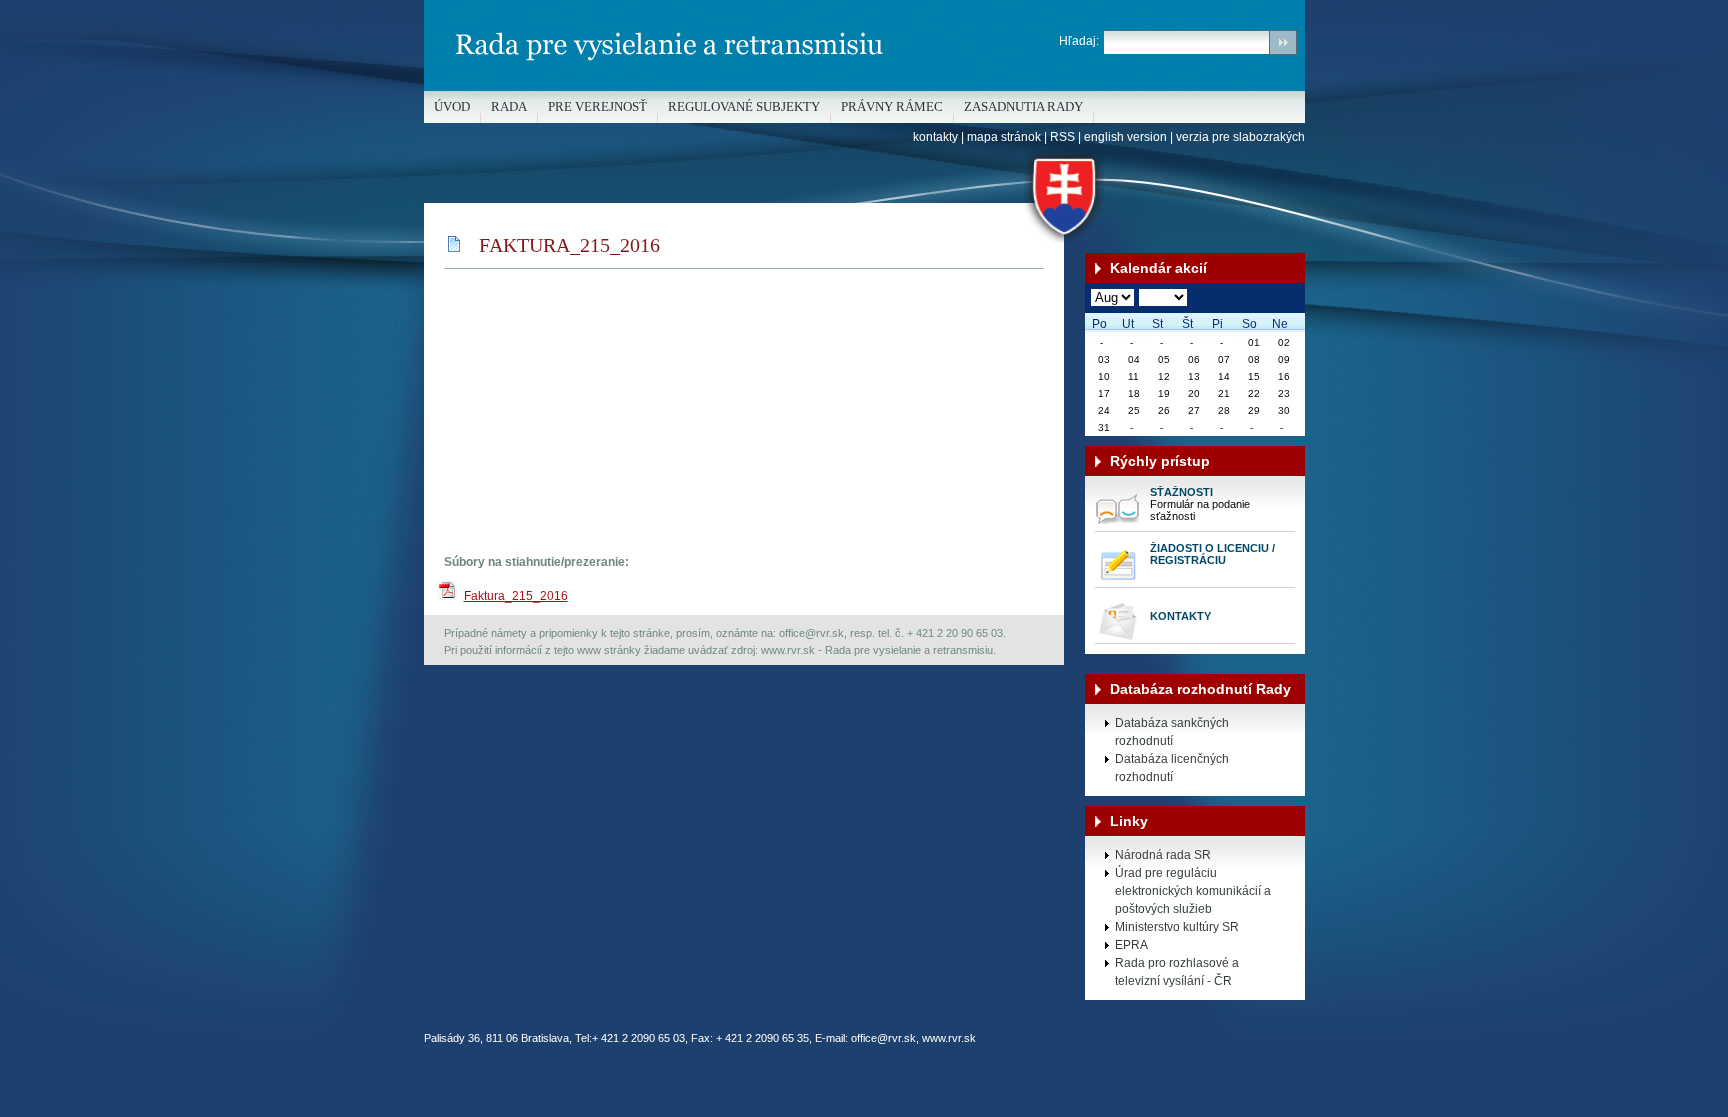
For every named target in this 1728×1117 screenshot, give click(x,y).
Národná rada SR (1163, 855)
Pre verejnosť (597, 106)
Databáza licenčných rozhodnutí (1172, 768)
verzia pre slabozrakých (1240, 137)
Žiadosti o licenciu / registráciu (1212, 554)
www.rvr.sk (949, 1038)
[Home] (864, 87)
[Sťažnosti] (1117, 527)
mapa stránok (1004, 137)
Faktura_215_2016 (516, 596)
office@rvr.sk (883, 1038)
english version (1125, 137)
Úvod (452, 106)
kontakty (935, 137)
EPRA (1131, 945)
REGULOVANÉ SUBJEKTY (744, 106)
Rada (509, 106)
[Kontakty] (1117, 639)
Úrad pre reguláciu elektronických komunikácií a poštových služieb (1193, 891)
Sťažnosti (1181, 492)
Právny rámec (892, 106)
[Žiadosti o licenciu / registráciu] (1117, 583)
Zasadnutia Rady (1023, 106)
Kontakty (1180, 616)
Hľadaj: (1079, 41)
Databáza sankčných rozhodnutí (1172, 732)
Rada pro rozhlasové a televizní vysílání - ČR (1177, 972)
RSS (1062, 137)
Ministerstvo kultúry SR (1177, 927)
